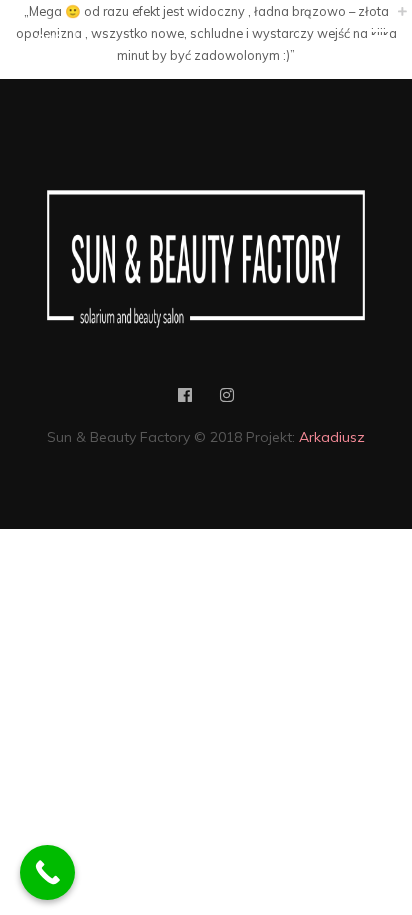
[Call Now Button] (47, 872)
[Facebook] (185, 399)
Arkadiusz (332, 437)
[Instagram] (227, 399)
